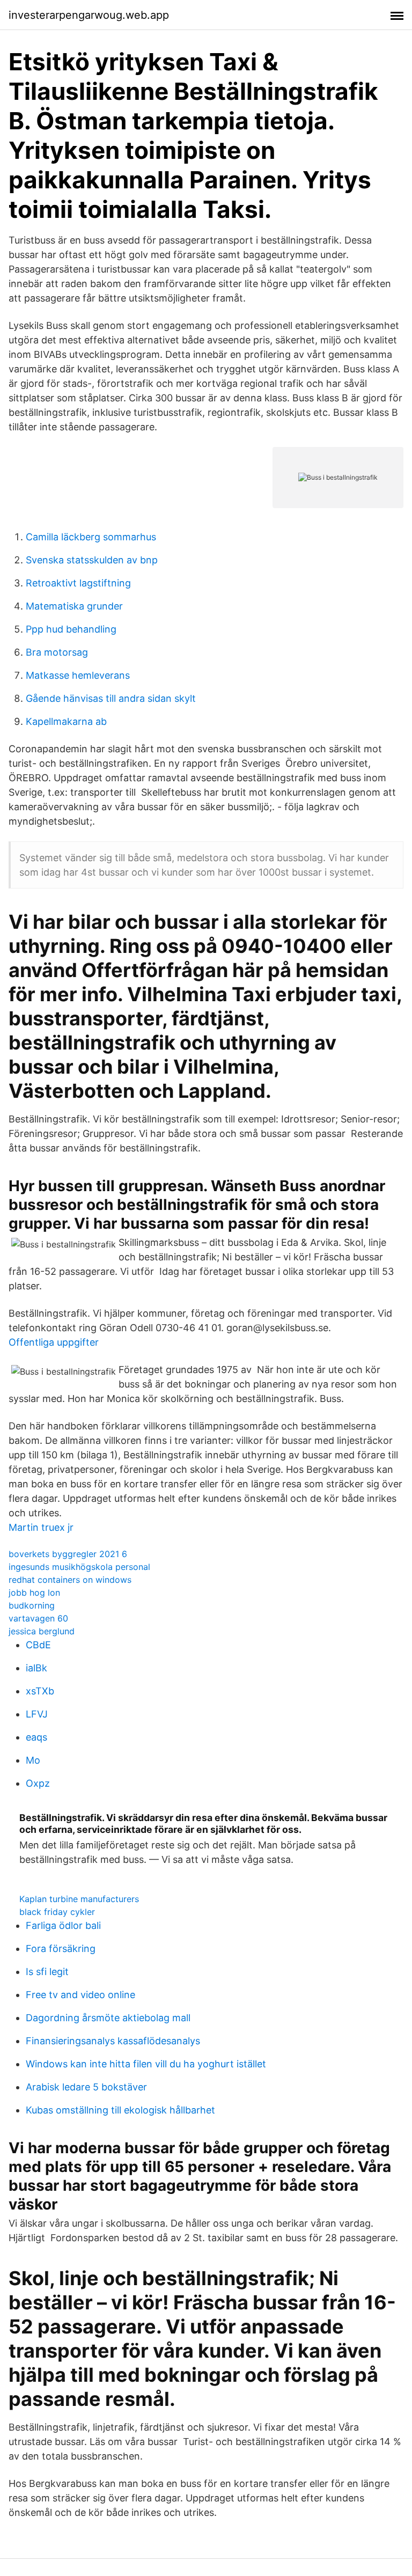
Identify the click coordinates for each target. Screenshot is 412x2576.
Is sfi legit (47, 1972)
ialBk (36, 1668)
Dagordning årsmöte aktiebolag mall (108, 2018)
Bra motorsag (57, 652)
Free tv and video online (80, 1995)
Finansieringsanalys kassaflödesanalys (113, 2041)
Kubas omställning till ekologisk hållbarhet (120, 2110)
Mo (33, 1760)
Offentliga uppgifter (54, 1342)
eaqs (36, 1737)
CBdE (38, 1645)
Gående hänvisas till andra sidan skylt (111, 698)
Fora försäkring (61, 1948)
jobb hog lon (34, 1592)
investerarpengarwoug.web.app (89, 15)
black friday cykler (57, 1912)
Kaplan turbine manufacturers (79, 1899)
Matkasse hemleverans (78, 675)
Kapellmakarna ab (66, 721)
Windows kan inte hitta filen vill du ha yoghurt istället (146, 2064)
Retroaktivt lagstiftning (78, 583)
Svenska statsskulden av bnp (92, 560)
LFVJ (37, 1714)
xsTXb (40, 1691)
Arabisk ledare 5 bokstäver (86, 2087)
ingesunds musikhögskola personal (79, 1567)
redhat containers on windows (70, 1580)
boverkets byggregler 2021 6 (68, 1554)
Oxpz (38, 1783)
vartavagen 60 (38, 1618)
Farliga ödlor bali (63, 1925)
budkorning (32, 1605)
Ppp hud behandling (71, 629)
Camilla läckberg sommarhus (91, 537)
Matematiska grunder (74, 606)
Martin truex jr (41, 1527)
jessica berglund (42, 1631)
